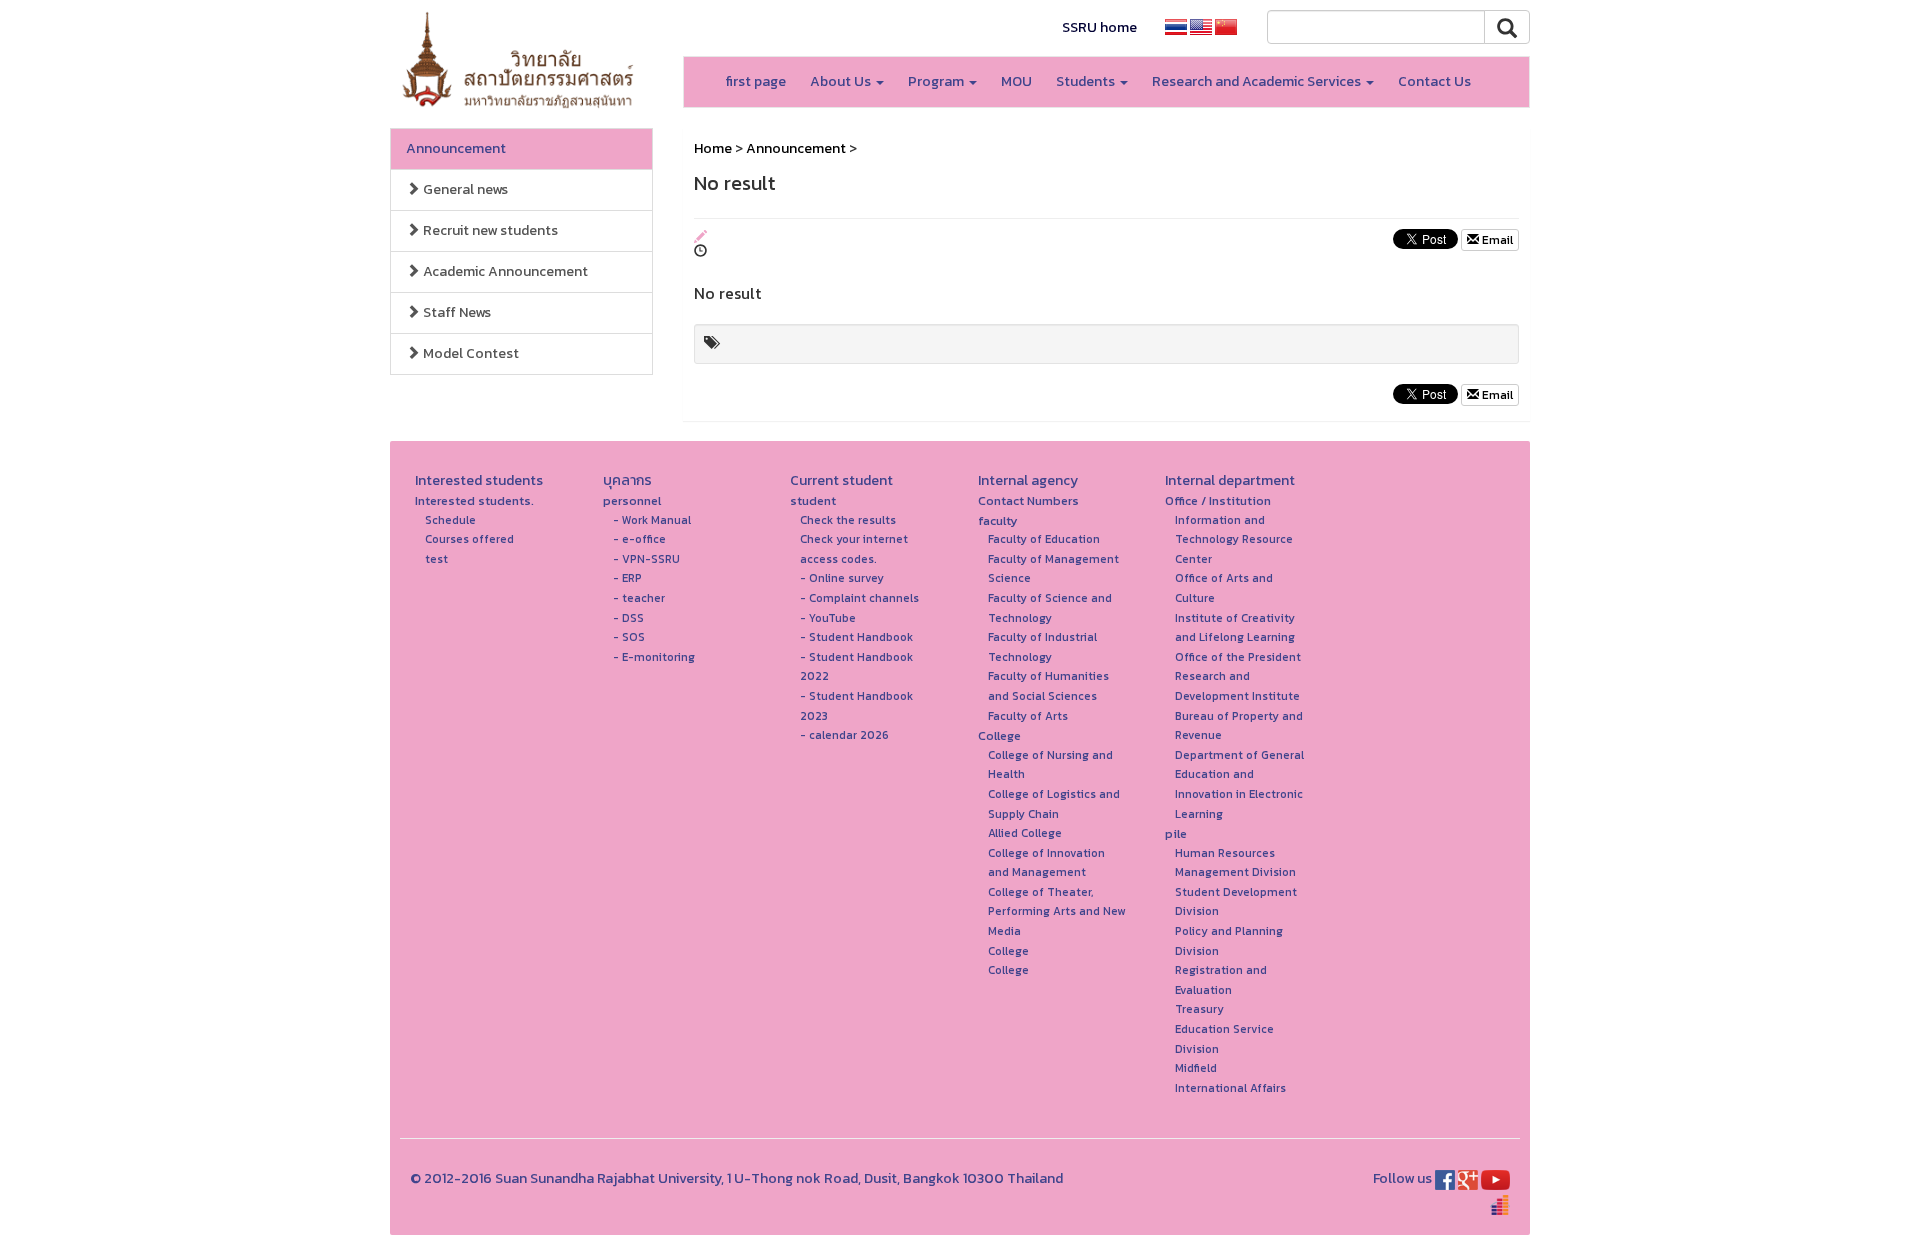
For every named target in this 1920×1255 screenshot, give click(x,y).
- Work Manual (652, 520)
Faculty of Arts (1028, 716)
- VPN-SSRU (646, 559)
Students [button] (1087, 81)
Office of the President (1238, 657)
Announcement (456, 148)
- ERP (627, 578)
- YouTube (828, 618)
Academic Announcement (504, 271)
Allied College (1025, 833)
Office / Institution (1218, 500)
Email (1496, 240)
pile (1176, 833)
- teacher (639, 598)
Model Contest (469, 353)
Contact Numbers (1028, 500)
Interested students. (474, 500)
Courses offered (469, 539)
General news (464, 189)
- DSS (628, 618)
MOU (1016, 81)
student (813, 500)
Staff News (455, 312)
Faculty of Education (1044, 539)
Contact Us (1434, 81)
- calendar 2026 (844, 735)
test (436, 559)
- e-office (639, 539)
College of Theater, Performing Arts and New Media (1056, 911)
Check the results (848, 520)
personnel (632, 500)
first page (756, 81)
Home (713, 148)
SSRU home (1099, 27)
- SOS (629, 637)
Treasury (1199, 1009)
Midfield (1196, 1068)
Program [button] (937, 81)
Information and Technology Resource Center (1234, 539)
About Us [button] (842, 81)
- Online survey (842, 578)
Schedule (450, 520)
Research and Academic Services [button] (1258, 81)
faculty (998, 520)
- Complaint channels (859, 598)
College (999, 735)
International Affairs (1230, 1088)
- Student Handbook (856, 637)
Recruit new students (489, 230)
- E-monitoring (654, 657)
